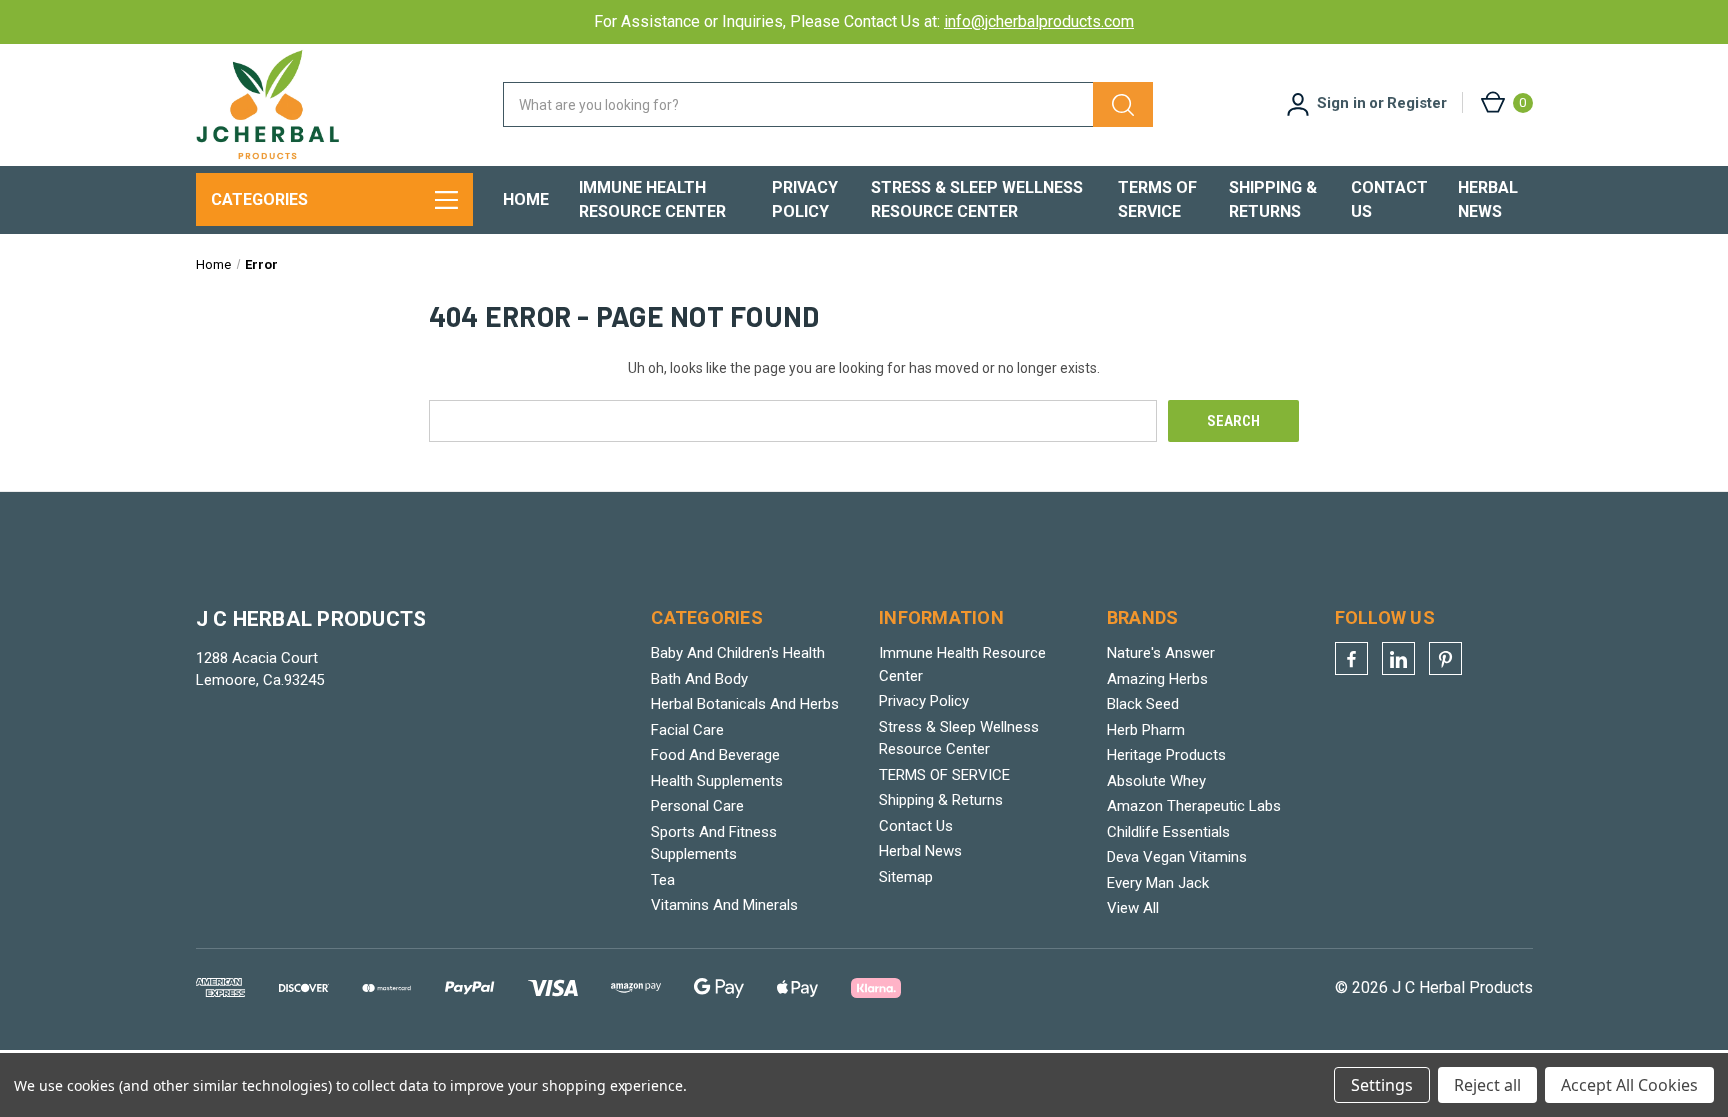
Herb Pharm (1146, 730)
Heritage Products (1166, 755)
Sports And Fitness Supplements (714, 843)
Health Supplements (717, 781)
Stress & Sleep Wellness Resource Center (977, 199)
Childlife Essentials (1168, 832)
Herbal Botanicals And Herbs (745, 704)
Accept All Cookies (1629, 1085)
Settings (1382, 1085)
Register (1417, 103)
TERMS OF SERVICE (1157, 199)
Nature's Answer (1161, 653)
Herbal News (1488, 199)
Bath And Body (699, 679)
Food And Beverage (715, 755)
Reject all (1487, 1085)
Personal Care (697, 806)
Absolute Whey (1156, 781)
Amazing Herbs (1157, 679)
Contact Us (1389, 199)
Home (526, 199)
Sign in (1341, 103)
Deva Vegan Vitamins (1177, 857)
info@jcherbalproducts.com (1039, 21)
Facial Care (687, 730)
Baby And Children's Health (738, 653)
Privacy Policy (805, 199)
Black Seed (1143, 704)
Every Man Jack (1158, 883)
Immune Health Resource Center (652, 199)
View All (1133, 908)
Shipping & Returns (1273, 199)
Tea (663, 880)
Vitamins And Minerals (724, 905)
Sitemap (906, 877)
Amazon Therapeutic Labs (1194, 806)
